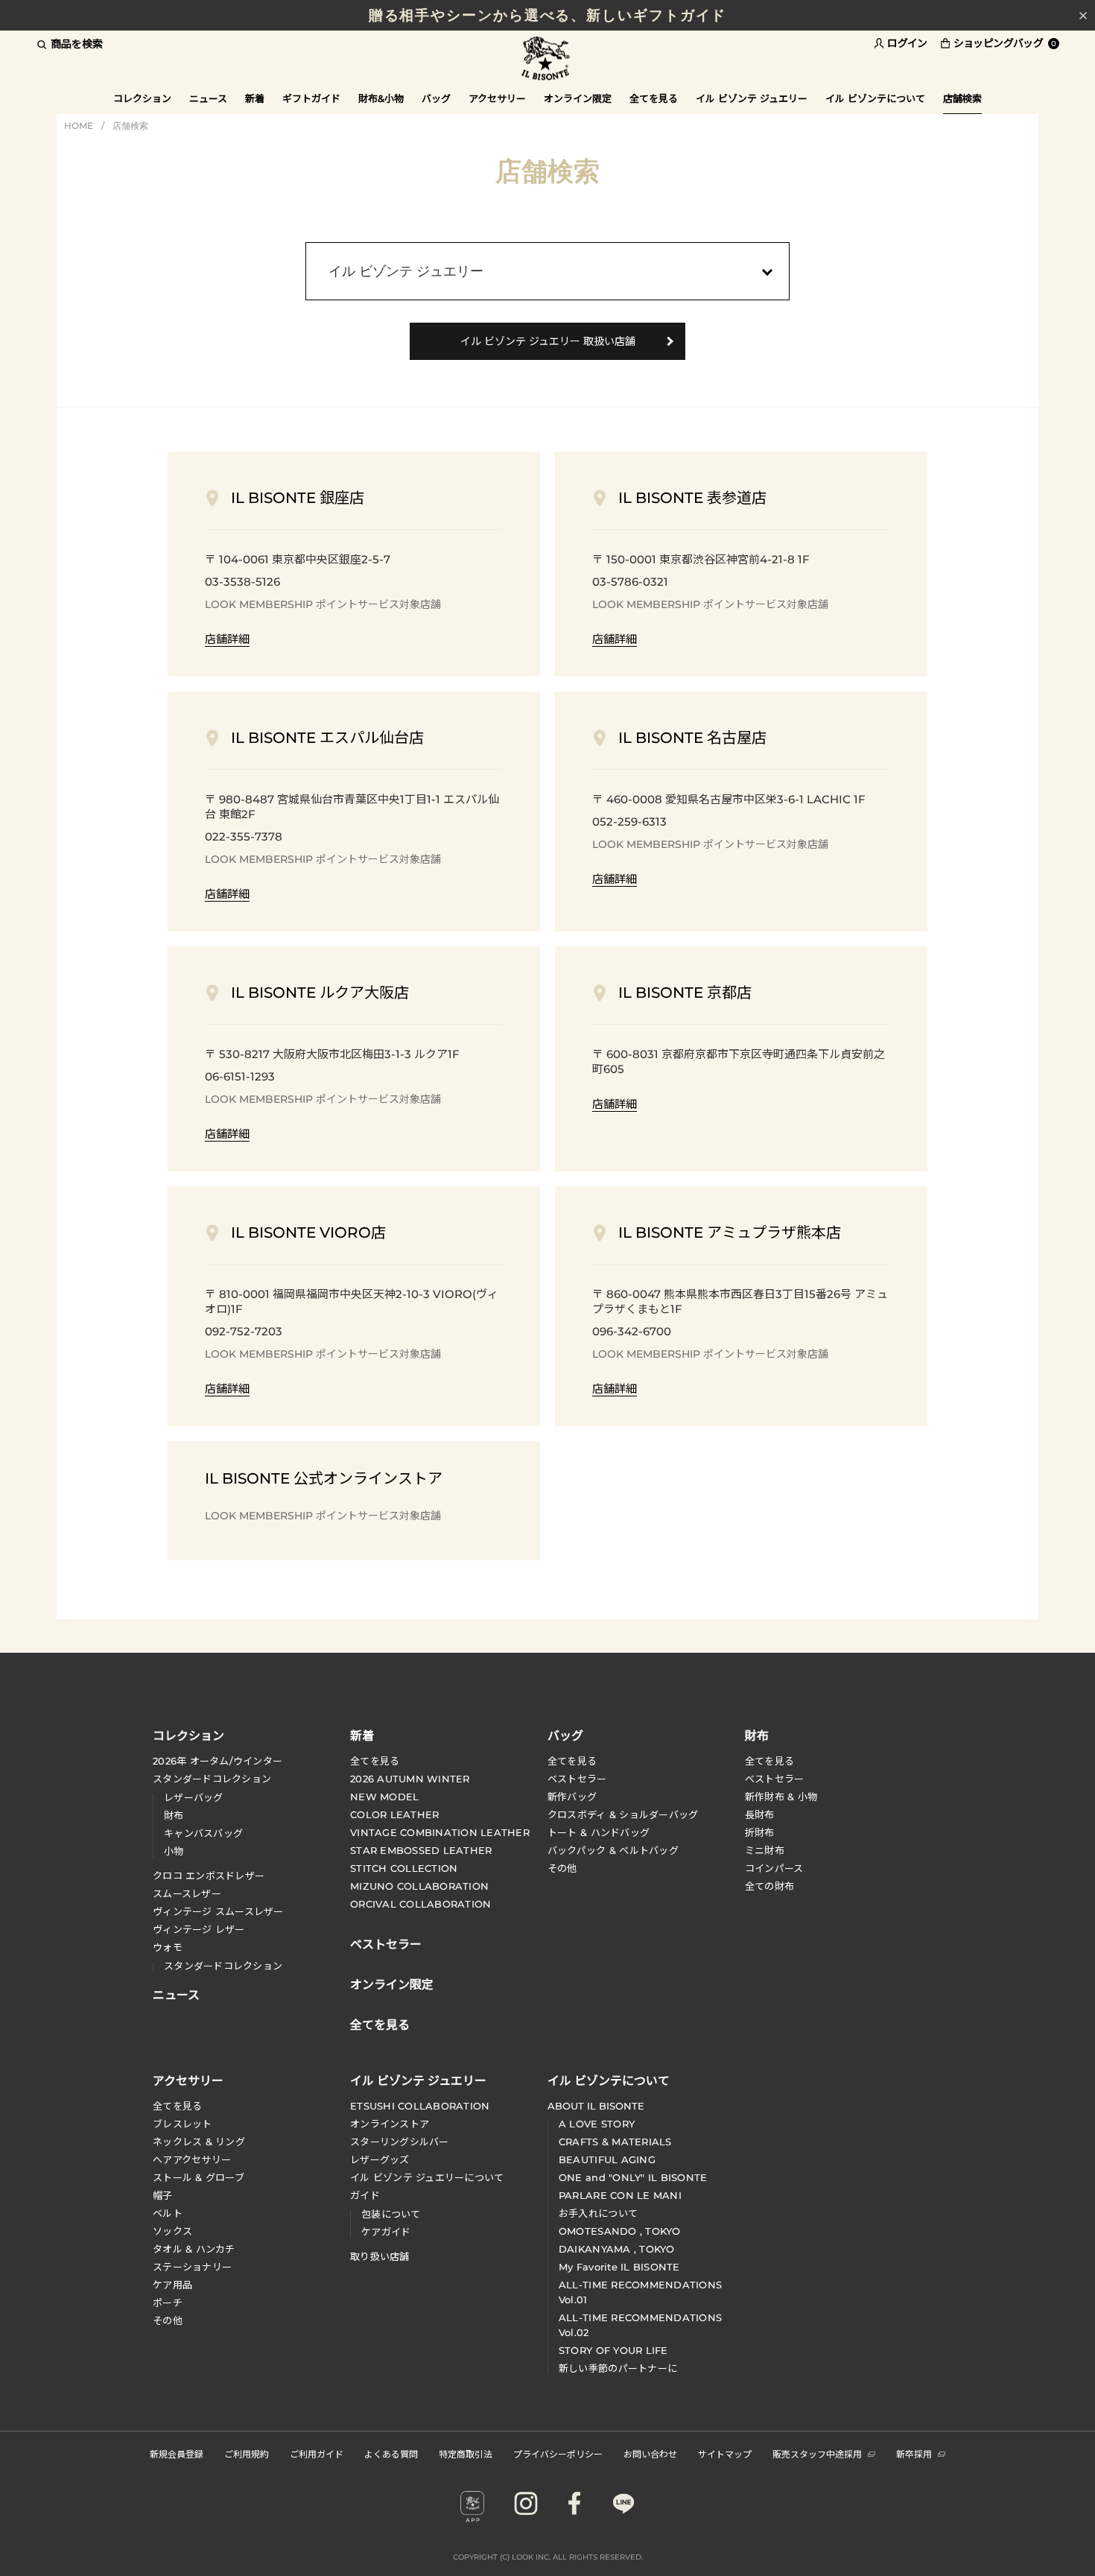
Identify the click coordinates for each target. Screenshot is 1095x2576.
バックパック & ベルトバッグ (613, 1850)
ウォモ (168, 1947)
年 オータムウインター (218, 1761)
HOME (79, 126)
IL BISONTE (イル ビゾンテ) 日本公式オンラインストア (547, 59)
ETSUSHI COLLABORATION (420, 2106)
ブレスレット (182, 2124)
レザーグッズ (380, 2159)
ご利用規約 (247, 2453)
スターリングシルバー (400, 2142)
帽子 (163, 2195)
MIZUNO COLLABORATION (419, 1886)
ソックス (172, 2231)
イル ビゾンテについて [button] (875, 98)
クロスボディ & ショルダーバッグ (623, 1814)
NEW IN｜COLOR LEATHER (548, 21)
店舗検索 (130, 126)
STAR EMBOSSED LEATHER (421, 1850)
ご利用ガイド (317, 2453)
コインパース (774, 1868)
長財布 (760, 1814)
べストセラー (775, 1779)
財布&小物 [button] (381, 98)
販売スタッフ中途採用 (817, 2453)
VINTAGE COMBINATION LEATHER (440, 1832)
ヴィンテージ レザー (199, 1929)
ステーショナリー (192, 2267)
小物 (174, 1851)
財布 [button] (757, 1735)
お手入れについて (598, 2213)
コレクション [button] (142, 98)
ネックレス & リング (199, 2142)
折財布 (760, 1832)
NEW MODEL (384, 1797)
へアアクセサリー (192, 2159)
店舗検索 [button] (962, 98)
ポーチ (168, 2303)
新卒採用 (914, 2453)
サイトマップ (725, 2453)
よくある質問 (391, 2453)
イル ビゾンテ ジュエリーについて (427, 2177)
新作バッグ (572, 1797)
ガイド (365, 2195)
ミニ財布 (765, 1850)
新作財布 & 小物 (781, 1797)
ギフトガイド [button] (311, 98)
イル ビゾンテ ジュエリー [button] (752, 98)
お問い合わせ (650, 2453)
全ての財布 (769, 1886)
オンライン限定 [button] (578, 98)
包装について (391, 2214)
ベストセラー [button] (386, 1943)
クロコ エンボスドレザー (209, 1876)
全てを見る (375, 1761)
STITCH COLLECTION (404, 1868)
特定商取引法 (466, 2453)
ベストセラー (577, 1779)
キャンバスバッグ (203, 1833)
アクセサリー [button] (497, 98)
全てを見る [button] (654, 98)
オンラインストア (390, 2124)
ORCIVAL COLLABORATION (420, 1904)
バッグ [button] (436, 98)
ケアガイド (386, 2232)
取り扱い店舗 (380, 2256)
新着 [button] (255, 98)
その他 (562, 1868)
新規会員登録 (177, 2453)
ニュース (208, 98)
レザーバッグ (194, 1797)
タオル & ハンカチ (194, 2249)
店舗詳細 (227, 639)
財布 (174, 1815)
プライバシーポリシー (558, 2453)
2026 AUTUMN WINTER (410, 1779)
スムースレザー (187, 1893)
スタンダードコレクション (212, 1779)
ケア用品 (172, 2285)
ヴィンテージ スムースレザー (218, 1911)
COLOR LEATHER (394, 1814)
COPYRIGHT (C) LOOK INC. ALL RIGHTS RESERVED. (548, 2557)
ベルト (168, 2213)
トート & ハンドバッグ (599, 1832)
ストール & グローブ (199, 2177)
